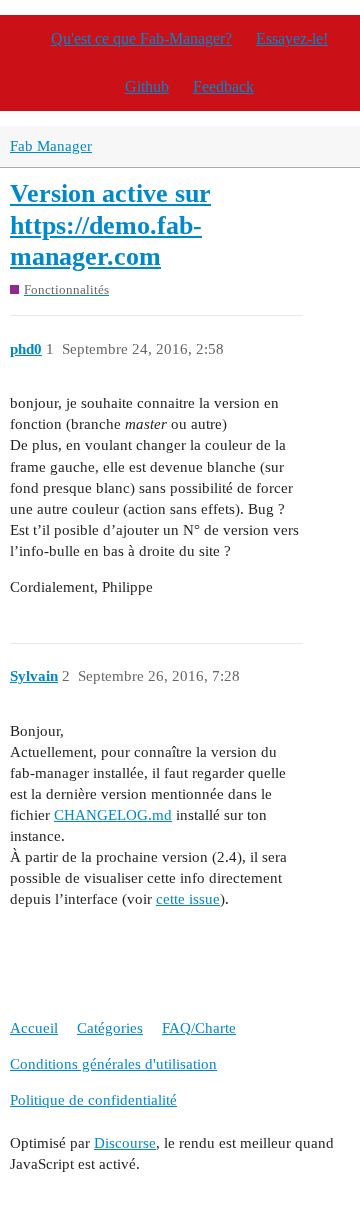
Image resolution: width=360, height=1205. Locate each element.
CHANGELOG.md (113, 815)
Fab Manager (51, 146)
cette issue (188, 899)
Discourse (125, 1143)
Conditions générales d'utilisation (113, 1064)
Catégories (110, 1028)
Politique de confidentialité (93, 1100)
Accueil (34, 1028)
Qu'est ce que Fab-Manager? (141, 38)
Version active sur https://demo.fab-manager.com (110, 225)
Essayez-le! (292, 38)
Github (147, 86)
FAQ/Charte (199, 1028)
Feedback (223, 86)
